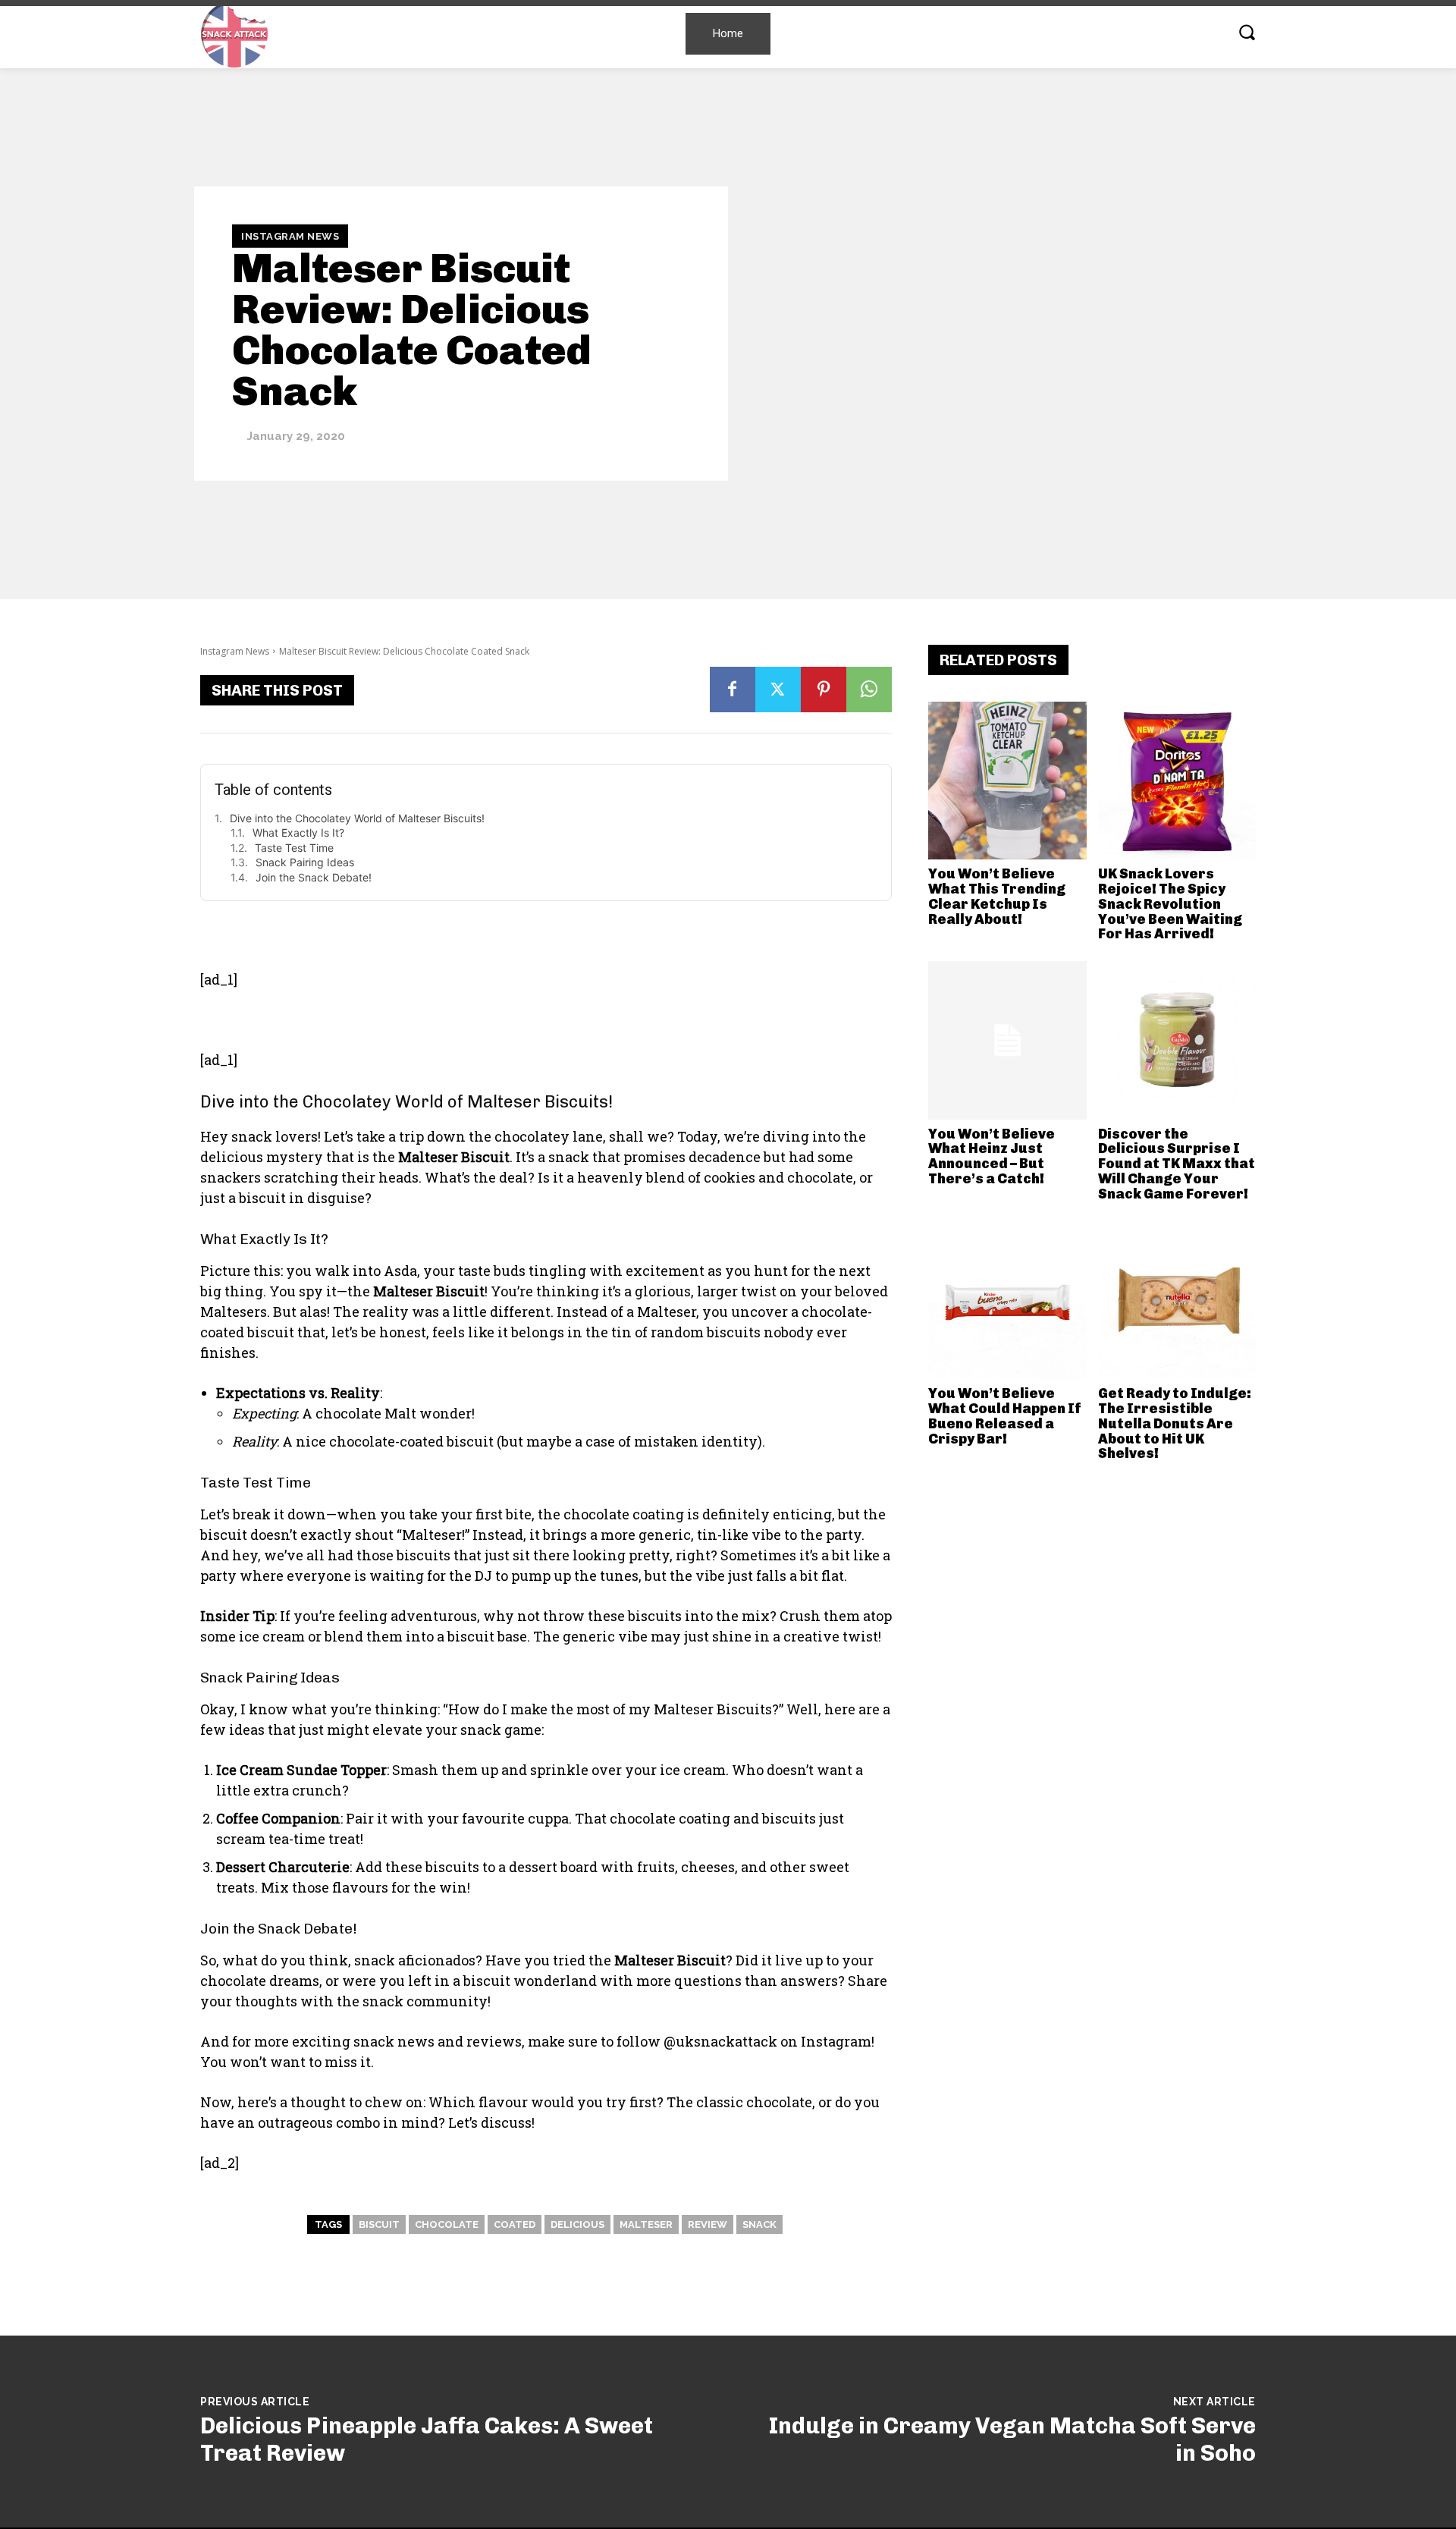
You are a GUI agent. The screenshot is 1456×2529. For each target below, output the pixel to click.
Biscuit (379, 2224)
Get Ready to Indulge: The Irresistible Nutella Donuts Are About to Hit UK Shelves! (1175, 1423)
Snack (759, 2224)
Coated (515, 2224)
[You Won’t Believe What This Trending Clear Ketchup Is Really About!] (1007, 781)
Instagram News (290, 236)
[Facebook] (733, 690)
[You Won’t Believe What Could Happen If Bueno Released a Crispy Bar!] (1007, 1301)
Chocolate (447, 2224)
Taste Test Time (294, 848)
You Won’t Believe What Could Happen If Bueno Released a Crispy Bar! (1005, 1416)
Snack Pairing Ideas (305, 862)
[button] (1247, 32)
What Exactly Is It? (298, 833)
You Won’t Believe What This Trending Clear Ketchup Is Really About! (997, 896)
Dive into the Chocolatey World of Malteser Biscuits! (357, 818)
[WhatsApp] (869, 690)
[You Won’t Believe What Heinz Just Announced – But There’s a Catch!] (1007, 1040)
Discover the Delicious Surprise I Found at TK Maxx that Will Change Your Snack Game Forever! (1177, 1164)
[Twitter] (778, 690)
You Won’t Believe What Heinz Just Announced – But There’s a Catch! (992, 1156)
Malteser (646, 2224)
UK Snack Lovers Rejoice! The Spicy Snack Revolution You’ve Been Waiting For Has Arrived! (1170, 904)
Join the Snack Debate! (314, 877)
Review (708, 2224)
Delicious (577, 2224)
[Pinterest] (824, 690)
